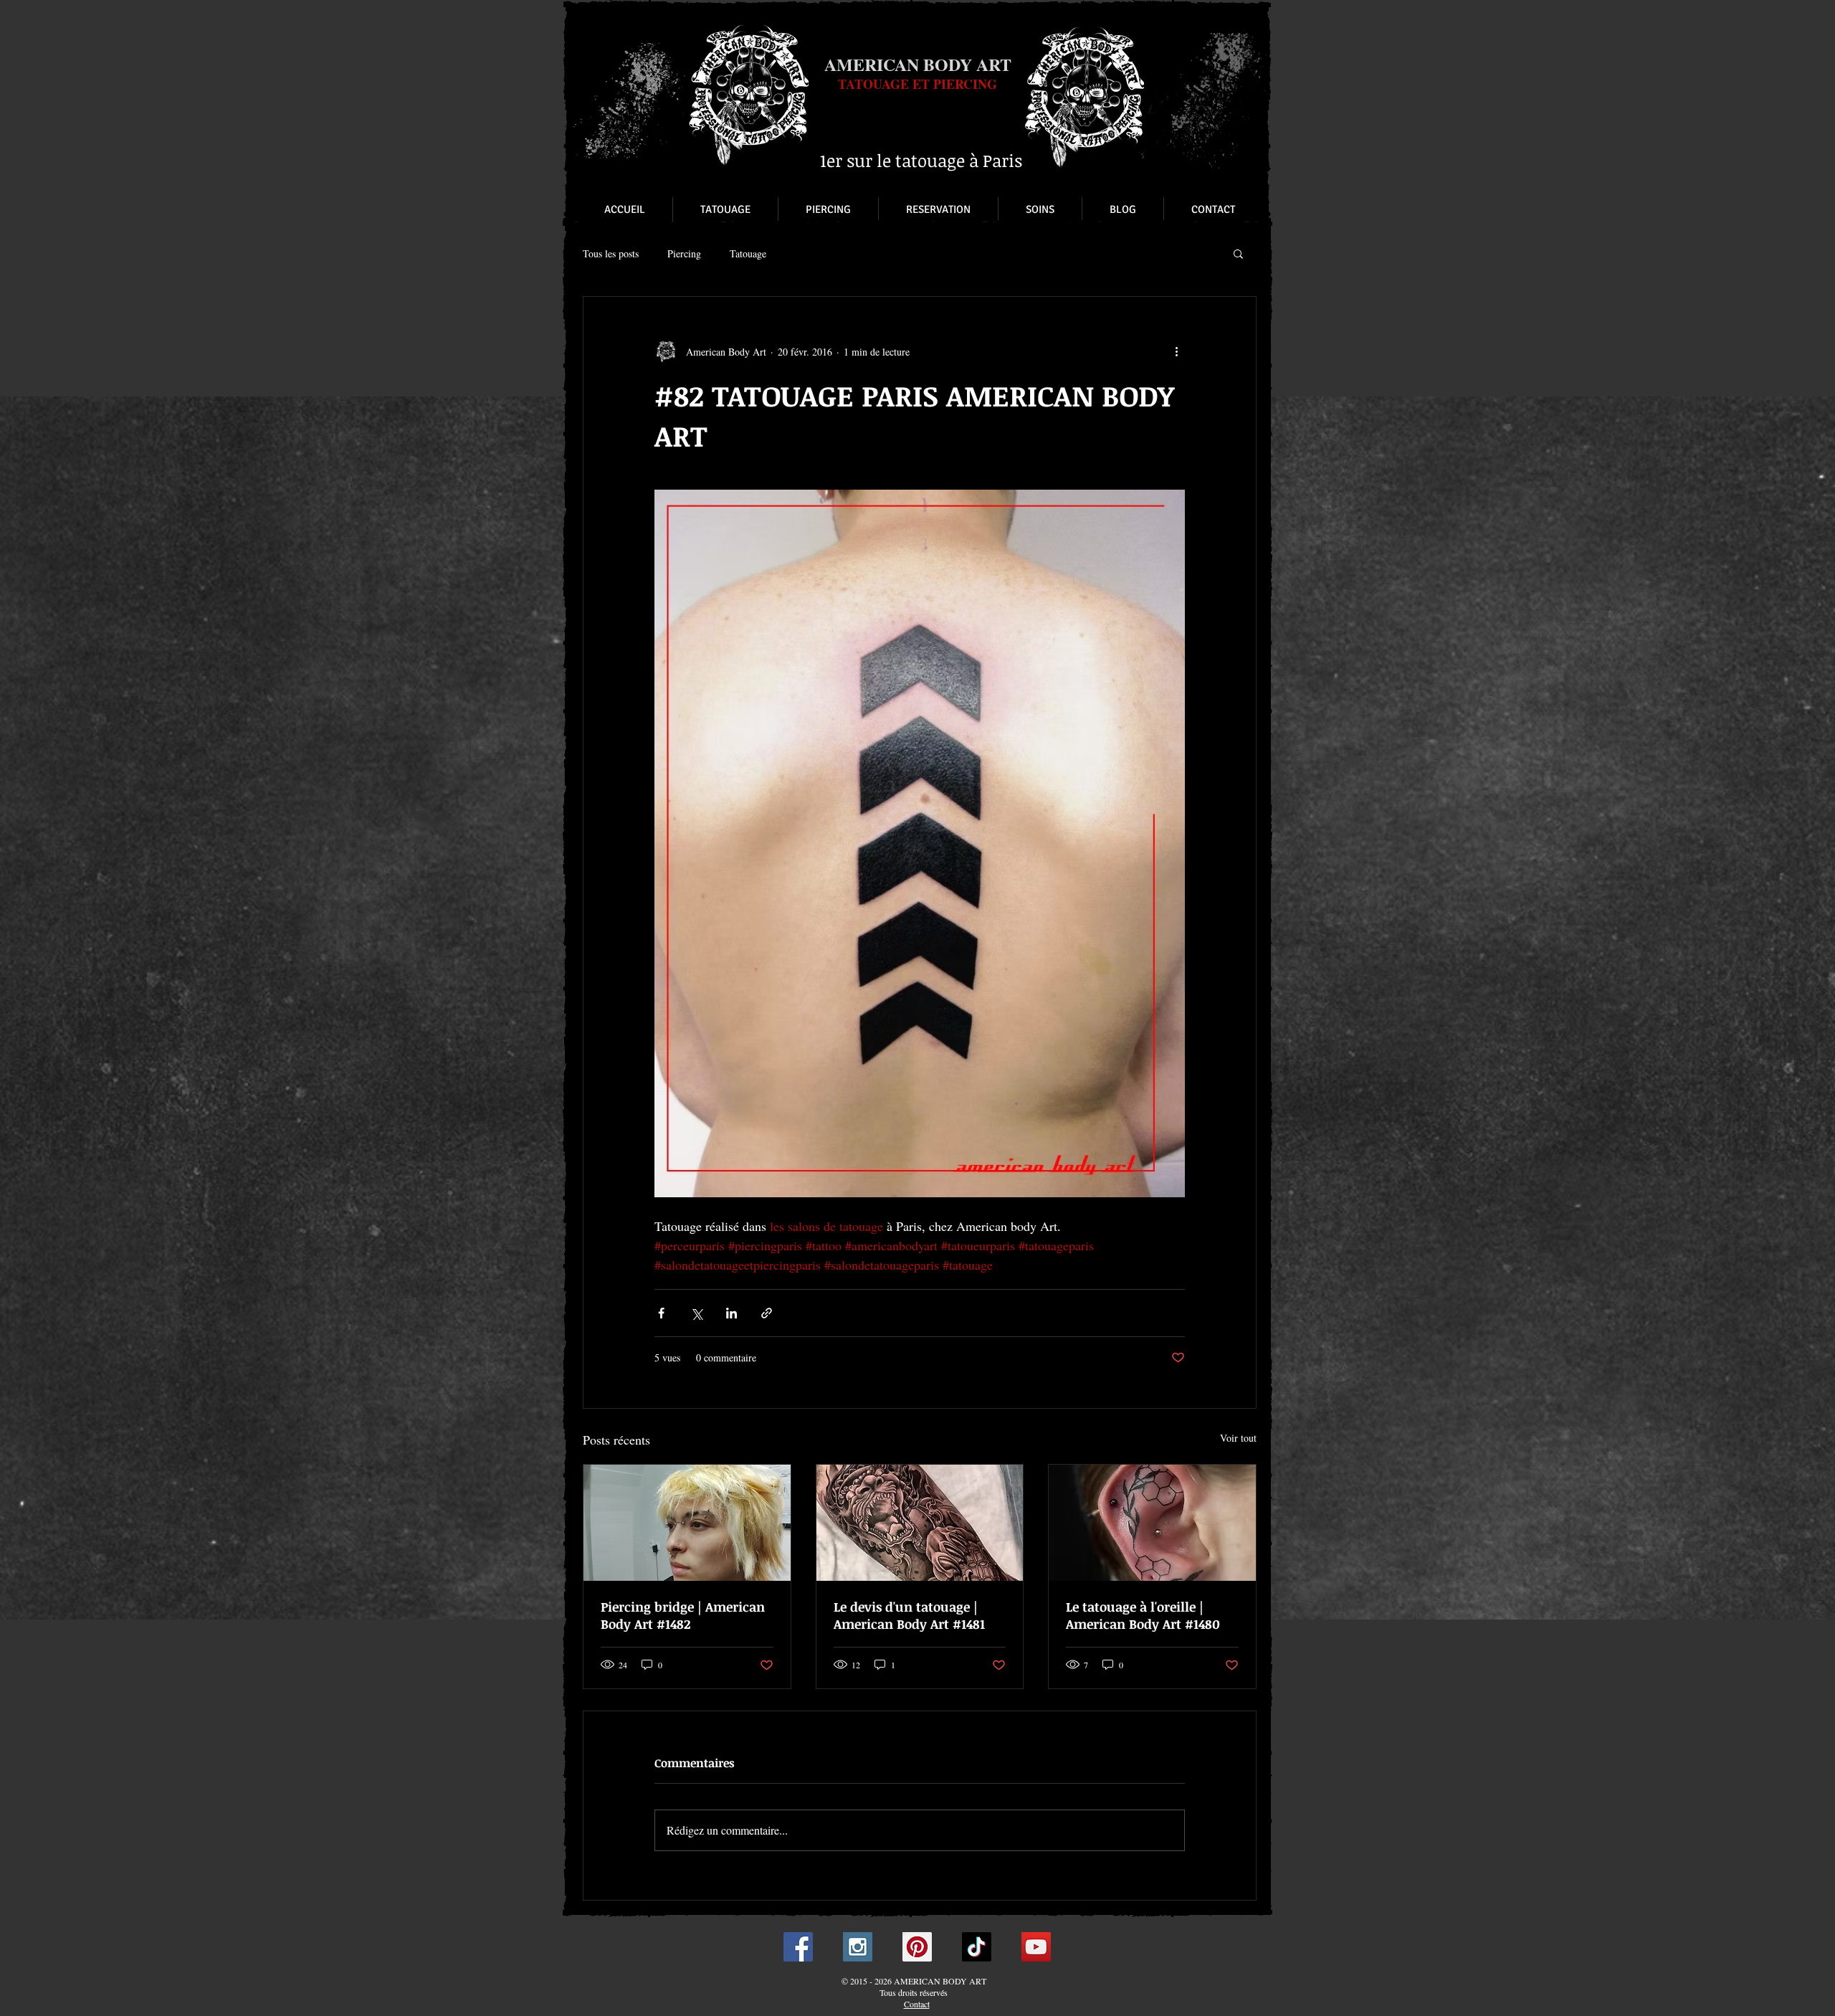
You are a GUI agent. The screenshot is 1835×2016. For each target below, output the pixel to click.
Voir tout (1238, 1438)
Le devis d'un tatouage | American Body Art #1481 (909, 1615)
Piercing (684, 253)
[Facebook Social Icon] (798, 1947)
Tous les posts (611, 253)
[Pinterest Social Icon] (917, 1947)
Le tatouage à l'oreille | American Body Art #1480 (1143, 1615)
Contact (917, 2004)
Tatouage (748, 253)
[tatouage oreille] (1152, 1523)
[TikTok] (977, 1947)
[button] (1238, 253)
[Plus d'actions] (1176, 351)
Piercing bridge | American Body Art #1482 (683, 1615)
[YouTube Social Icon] (1036, 1947)
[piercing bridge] (687, 1523)
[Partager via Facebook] (661, 1313)
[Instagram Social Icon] (858, 1947)
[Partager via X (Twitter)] (696, 1313)
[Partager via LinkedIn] (731, 1313)
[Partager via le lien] (767, 1313)
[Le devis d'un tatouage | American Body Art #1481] (920, 1523)
